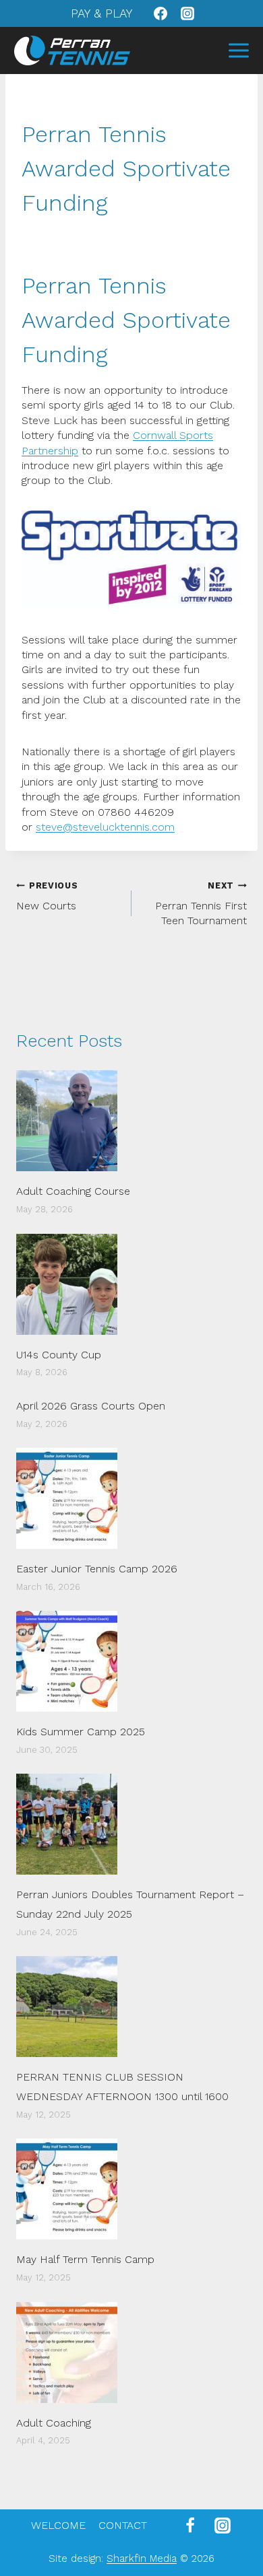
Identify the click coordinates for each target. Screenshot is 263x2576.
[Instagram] (187, 13)
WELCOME (58, 2525)
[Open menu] (238, 50)
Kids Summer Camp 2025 (81, 1732)
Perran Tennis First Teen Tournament (201, 904)
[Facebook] (160, 13)
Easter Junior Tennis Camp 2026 (97, 1569)
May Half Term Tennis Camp (85, 2259)
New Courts (47, 896)
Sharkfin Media (142, 2558)
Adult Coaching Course (73, 1191)
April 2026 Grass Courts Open (91, 1406)
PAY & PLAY (101, 13)
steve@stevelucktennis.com (105, 827)
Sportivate (177, 320)
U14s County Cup (59, 1355)
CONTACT (123, 2525)
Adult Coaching (54, 2423)
